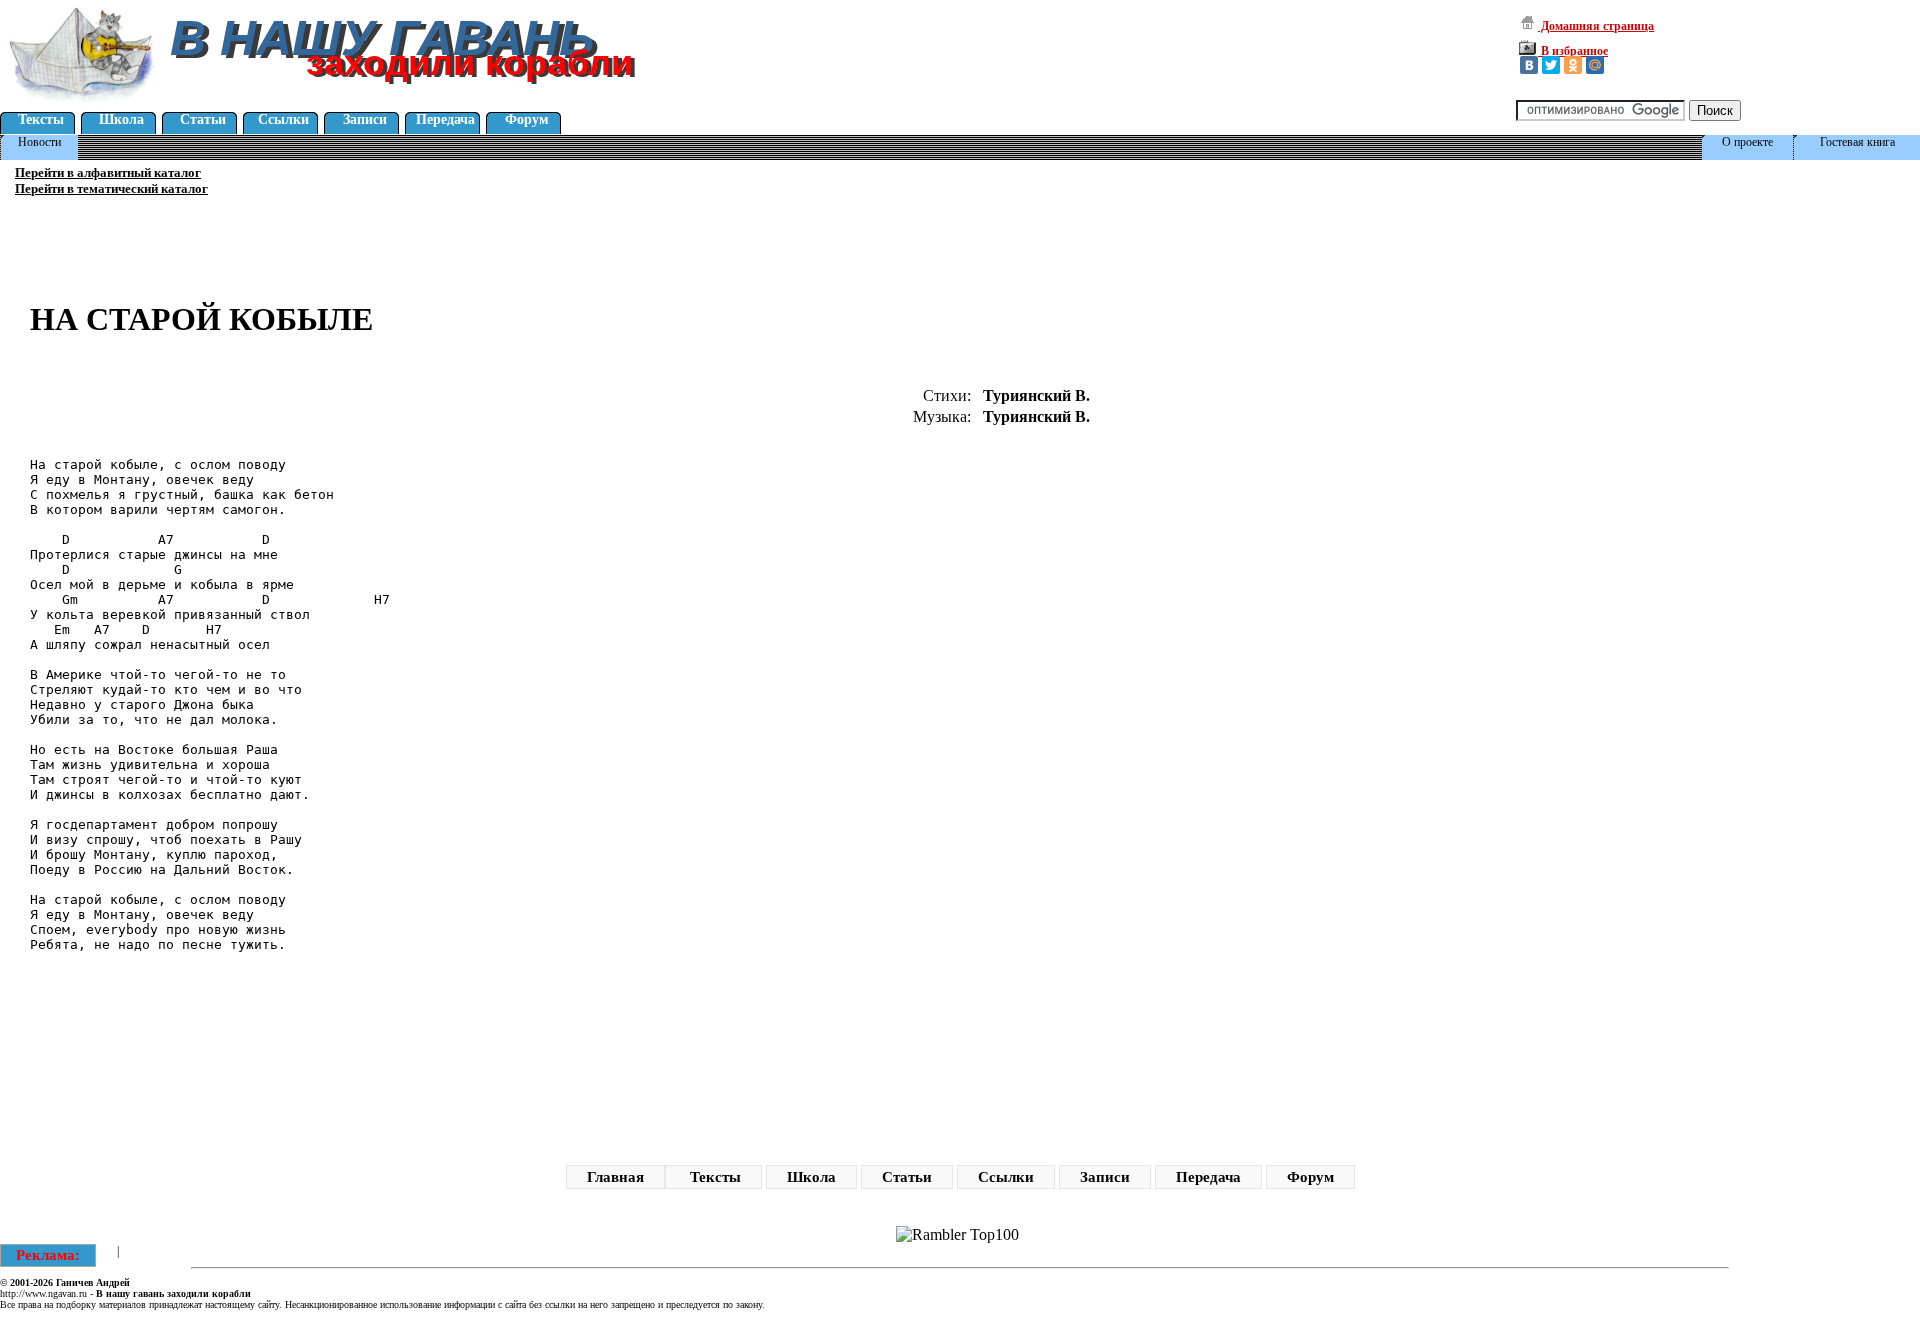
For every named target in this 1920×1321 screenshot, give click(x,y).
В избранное (1573, 51)
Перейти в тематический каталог (111, 188)
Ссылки (283, 119)
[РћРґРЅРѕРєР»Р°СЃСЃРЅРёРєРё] (1573, 65)
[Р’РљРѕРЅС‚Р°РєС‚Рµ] (1529, 65)
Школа (121, 119)
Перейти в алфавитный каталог (108, 172)
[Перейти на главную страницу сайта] (82, 104)
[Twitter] (1551, 65)
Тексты (41, 119)
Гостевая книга (1857, 142)
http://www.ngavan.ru (43, 1293)
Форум (527, 119)
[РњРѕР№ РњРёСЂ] (1595, 65)
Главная (615, 1177)
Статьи (203, 119)
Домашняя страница (1596, 26)
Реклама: (48, 1255)
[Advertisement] (585, 209)
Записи (365, 119)
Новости (39, 142)
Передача (445, 119)
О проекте (1747, 142)
